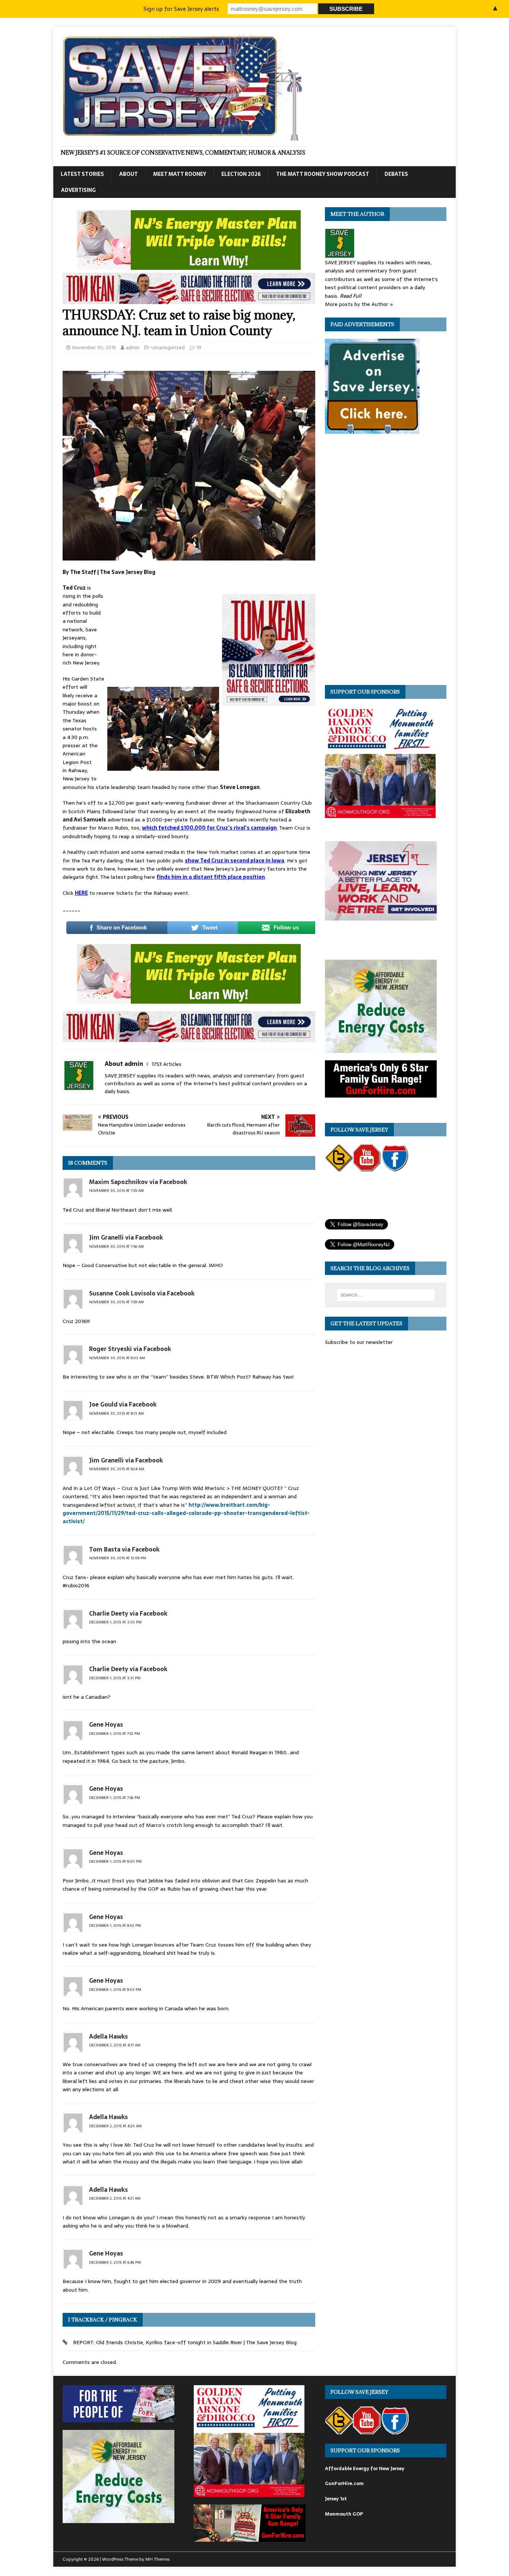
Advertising (78, 190)
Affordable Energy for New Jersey (365, 2468)
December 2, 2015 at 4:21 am (115, 2198)
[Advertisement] (163, 633)
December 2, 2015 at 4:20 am (115, 2126)
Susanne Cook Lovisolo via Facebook (142, 1293)
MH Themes (157, 2559)
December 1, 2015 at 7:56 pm (115, 1798)
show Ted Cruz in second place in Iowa (235, 861)
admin (133, 348)
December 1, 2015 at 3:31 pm (115, 1678)
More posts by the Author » (359, 304)
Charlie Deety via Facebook (128, 1613)
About (129, 174)
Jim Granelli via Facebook (126, 1237)
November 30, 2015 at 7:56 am (116, 1246)
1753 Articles (167, 1064)
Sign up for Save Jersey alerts (181, 9)
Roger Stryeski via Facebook (130, 1349)
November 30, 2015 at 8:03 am (117, 1358)
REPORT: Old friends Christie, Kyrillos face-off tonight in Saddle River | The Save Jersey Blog (185, 2342)
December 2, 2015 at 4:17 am (115, 2045)
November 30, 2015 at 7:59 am (116, 1302)
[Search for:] (386, 1295)
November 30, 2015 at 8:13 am (116, 1413)
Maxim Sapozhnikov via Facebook (138, 1182)
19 (199, 348)
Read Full (351, 296)
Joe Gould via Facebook (123, 1404)
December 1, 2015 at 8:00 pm (115, 1861)
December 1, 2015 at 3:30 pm (115, 1622)
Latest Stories (82, 174)
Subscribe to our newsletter (359, 1342)
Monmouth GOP (344, 2514)
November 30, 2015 (94, 348)
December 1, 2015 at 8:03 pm (115, 1990)
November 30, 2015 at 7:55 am (116, 1191)
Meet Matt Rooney (180, 174)
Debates (396, 174)
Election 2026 (241, 174)
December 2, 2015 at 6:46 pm (115, 2262)
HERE (81, 893)
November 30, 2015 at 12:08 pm (118, 1558)
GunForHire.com (344, 2483)
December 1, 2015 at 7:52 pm (115, 1734)
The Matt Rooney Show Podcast (323, 174)
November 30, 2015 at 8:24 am (117, 1469)
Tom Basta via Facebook (124, 1549)
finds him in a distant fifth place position (211, 877)
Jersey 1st (336, 2499)
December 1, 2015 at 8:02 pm (115, 1925)
